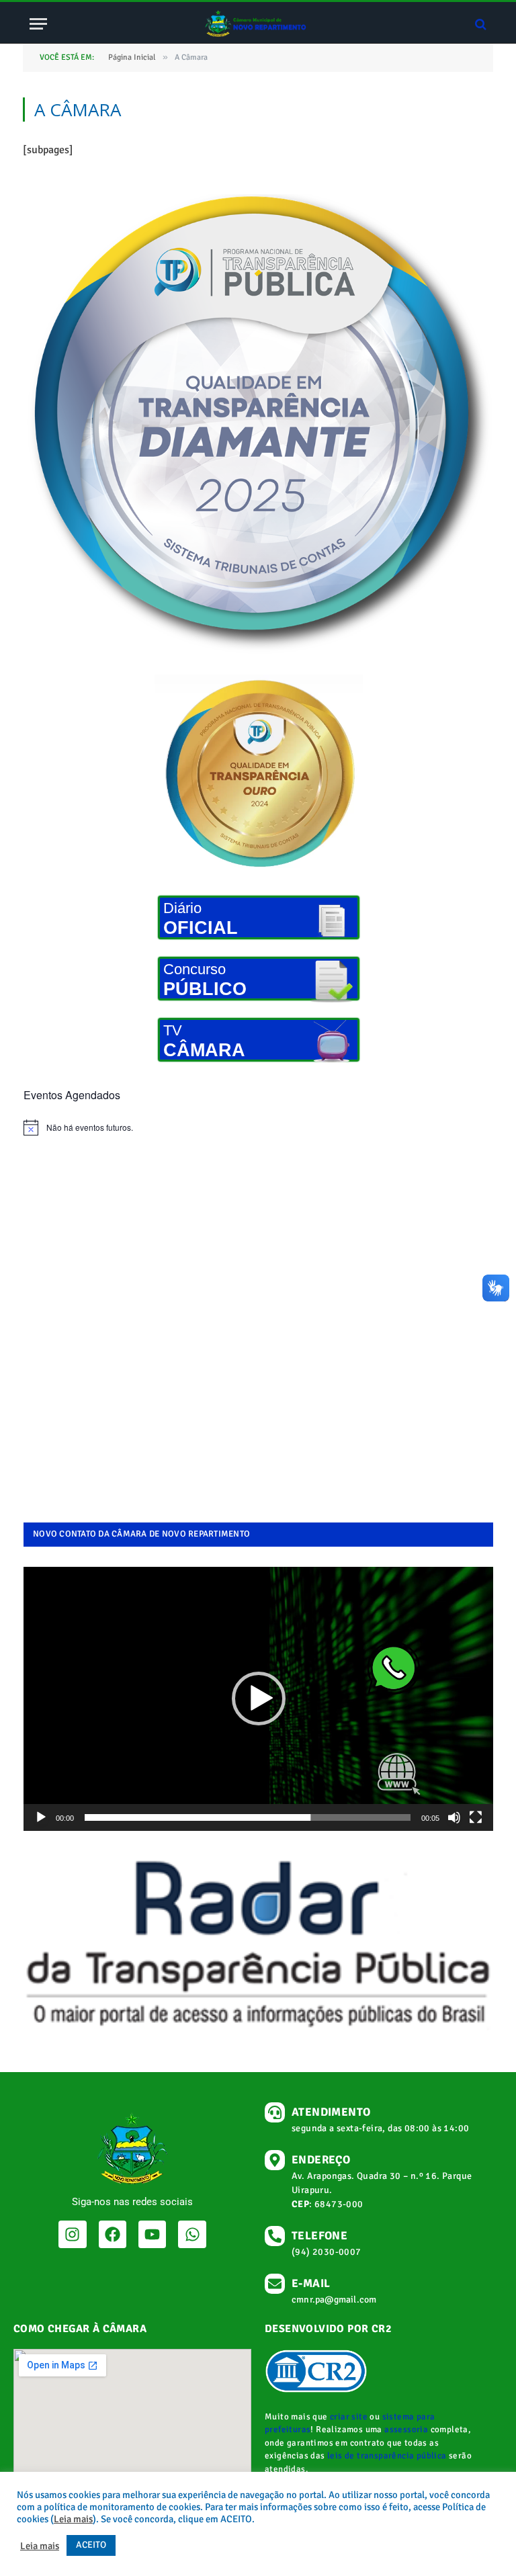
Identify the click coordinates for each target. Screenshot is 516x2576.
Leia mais (73, 2519)
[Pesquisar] (479, 24)
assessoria (406, 2430)
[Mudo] (454, 1817)
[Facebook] (113, 2234)
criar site (349, 2417)
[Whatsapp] (192, 2234)
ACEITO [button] (91, 2545)
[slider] (248, 1817)
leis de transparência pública (387, 2456)
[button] (259, 1699)
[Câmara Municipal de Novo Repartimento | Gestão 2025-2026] (258, 24)
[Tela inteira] (476, 1817)
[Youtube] (152, 2234)
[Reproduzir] (41, 1817)
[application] (258, 1699)
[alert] (258, 1127)
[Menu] (38, 24)
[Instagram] (72, 2234)
